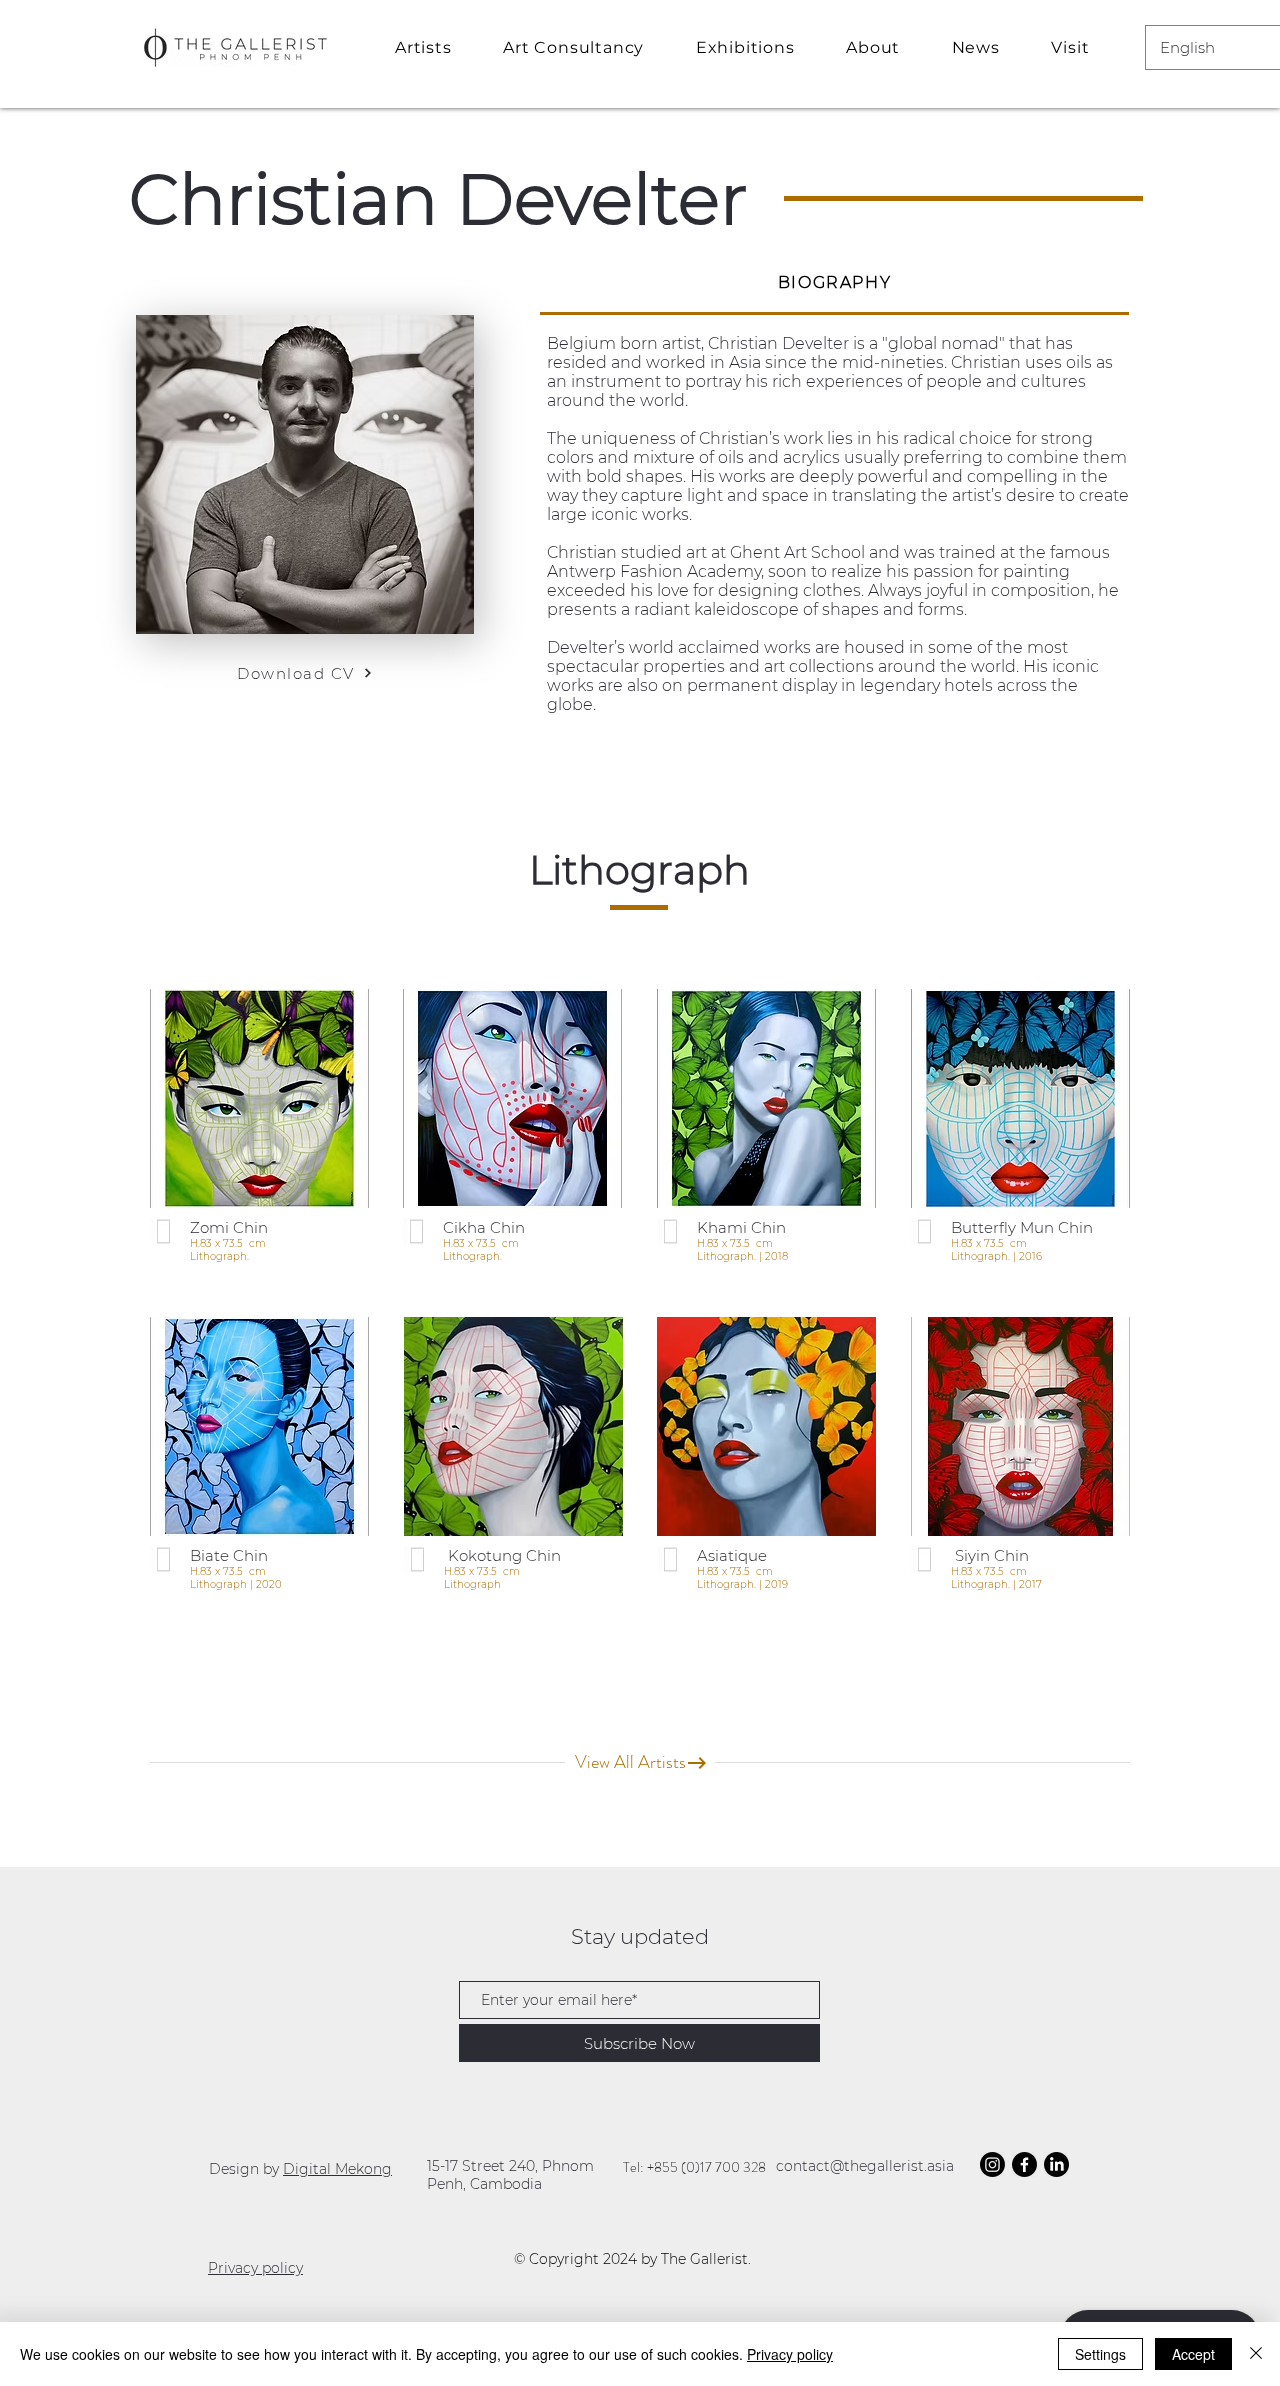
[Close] (1256, 2354)
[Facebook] (1024, 2164)
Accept (1193, 2354)
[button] (585, 47)
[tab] (834, 284)
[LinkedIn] (1056, 2164)
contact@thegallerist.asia (865, 2166)
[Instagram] (992, 2164)
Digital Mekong (337, 2169)
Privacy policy (255, 2268)
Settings (1100, 2354)
